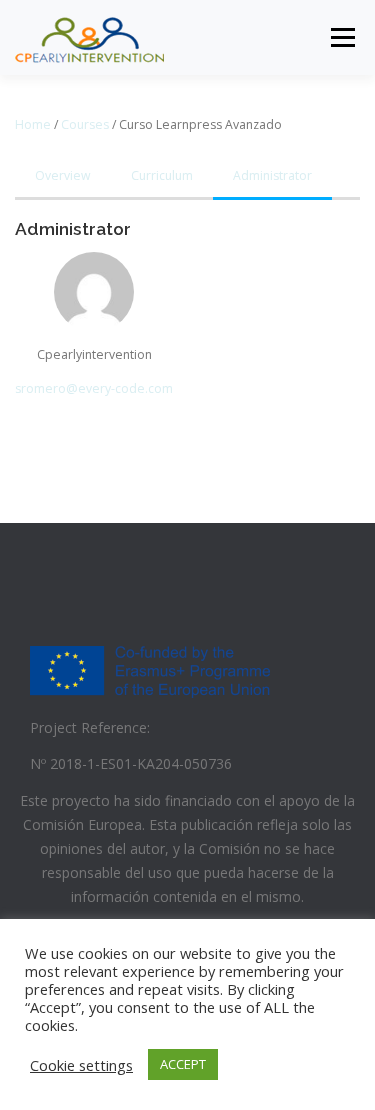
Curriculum (162, 175)
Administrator (272, 175)
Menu (341, 37)
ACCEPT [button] (183, 1064)
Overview (63, 175)
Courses (85, 124)
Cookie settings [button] (81, 1065)
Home (33, 124)
